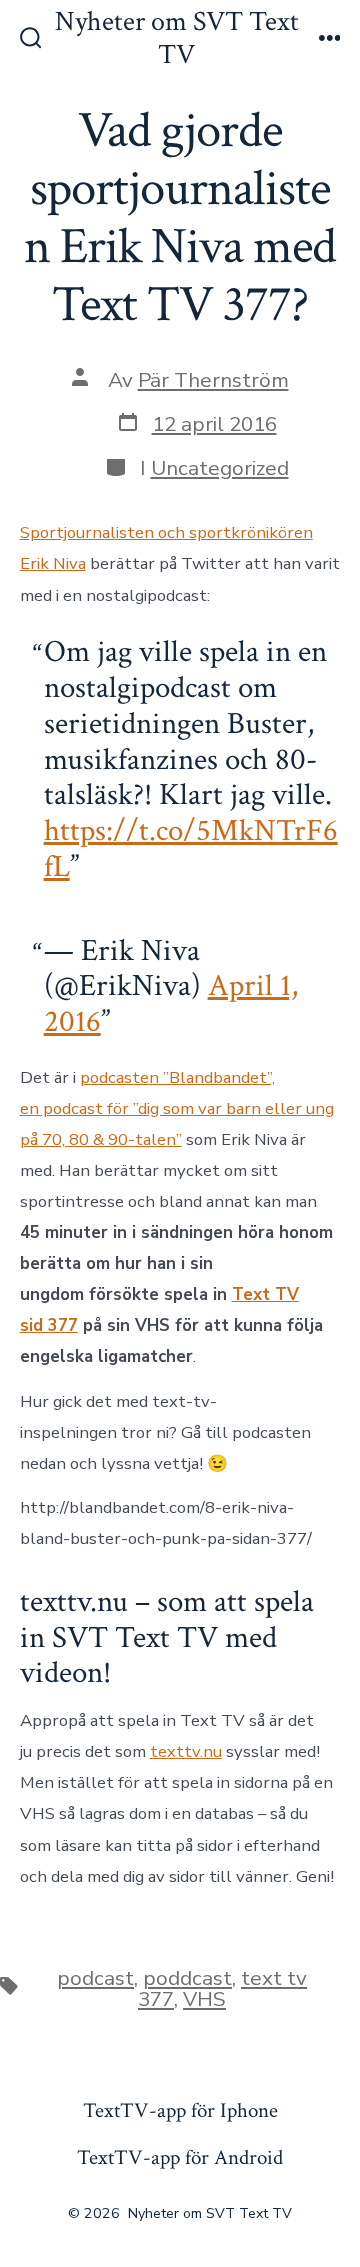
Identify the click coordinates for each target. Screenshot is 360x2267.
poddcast (187, 1978)
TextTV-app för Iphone (180, 2110)
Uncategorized (220, 468)
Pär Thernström (213, 380)
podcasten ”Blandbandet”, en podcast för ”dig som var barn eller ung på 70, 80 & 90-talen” (177, 1108)
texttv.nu (186, 1751)
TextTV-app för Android (180, 2157)
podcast (95, 1978)
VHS (204, 1999)
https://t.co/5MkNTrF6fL (191, 849)
